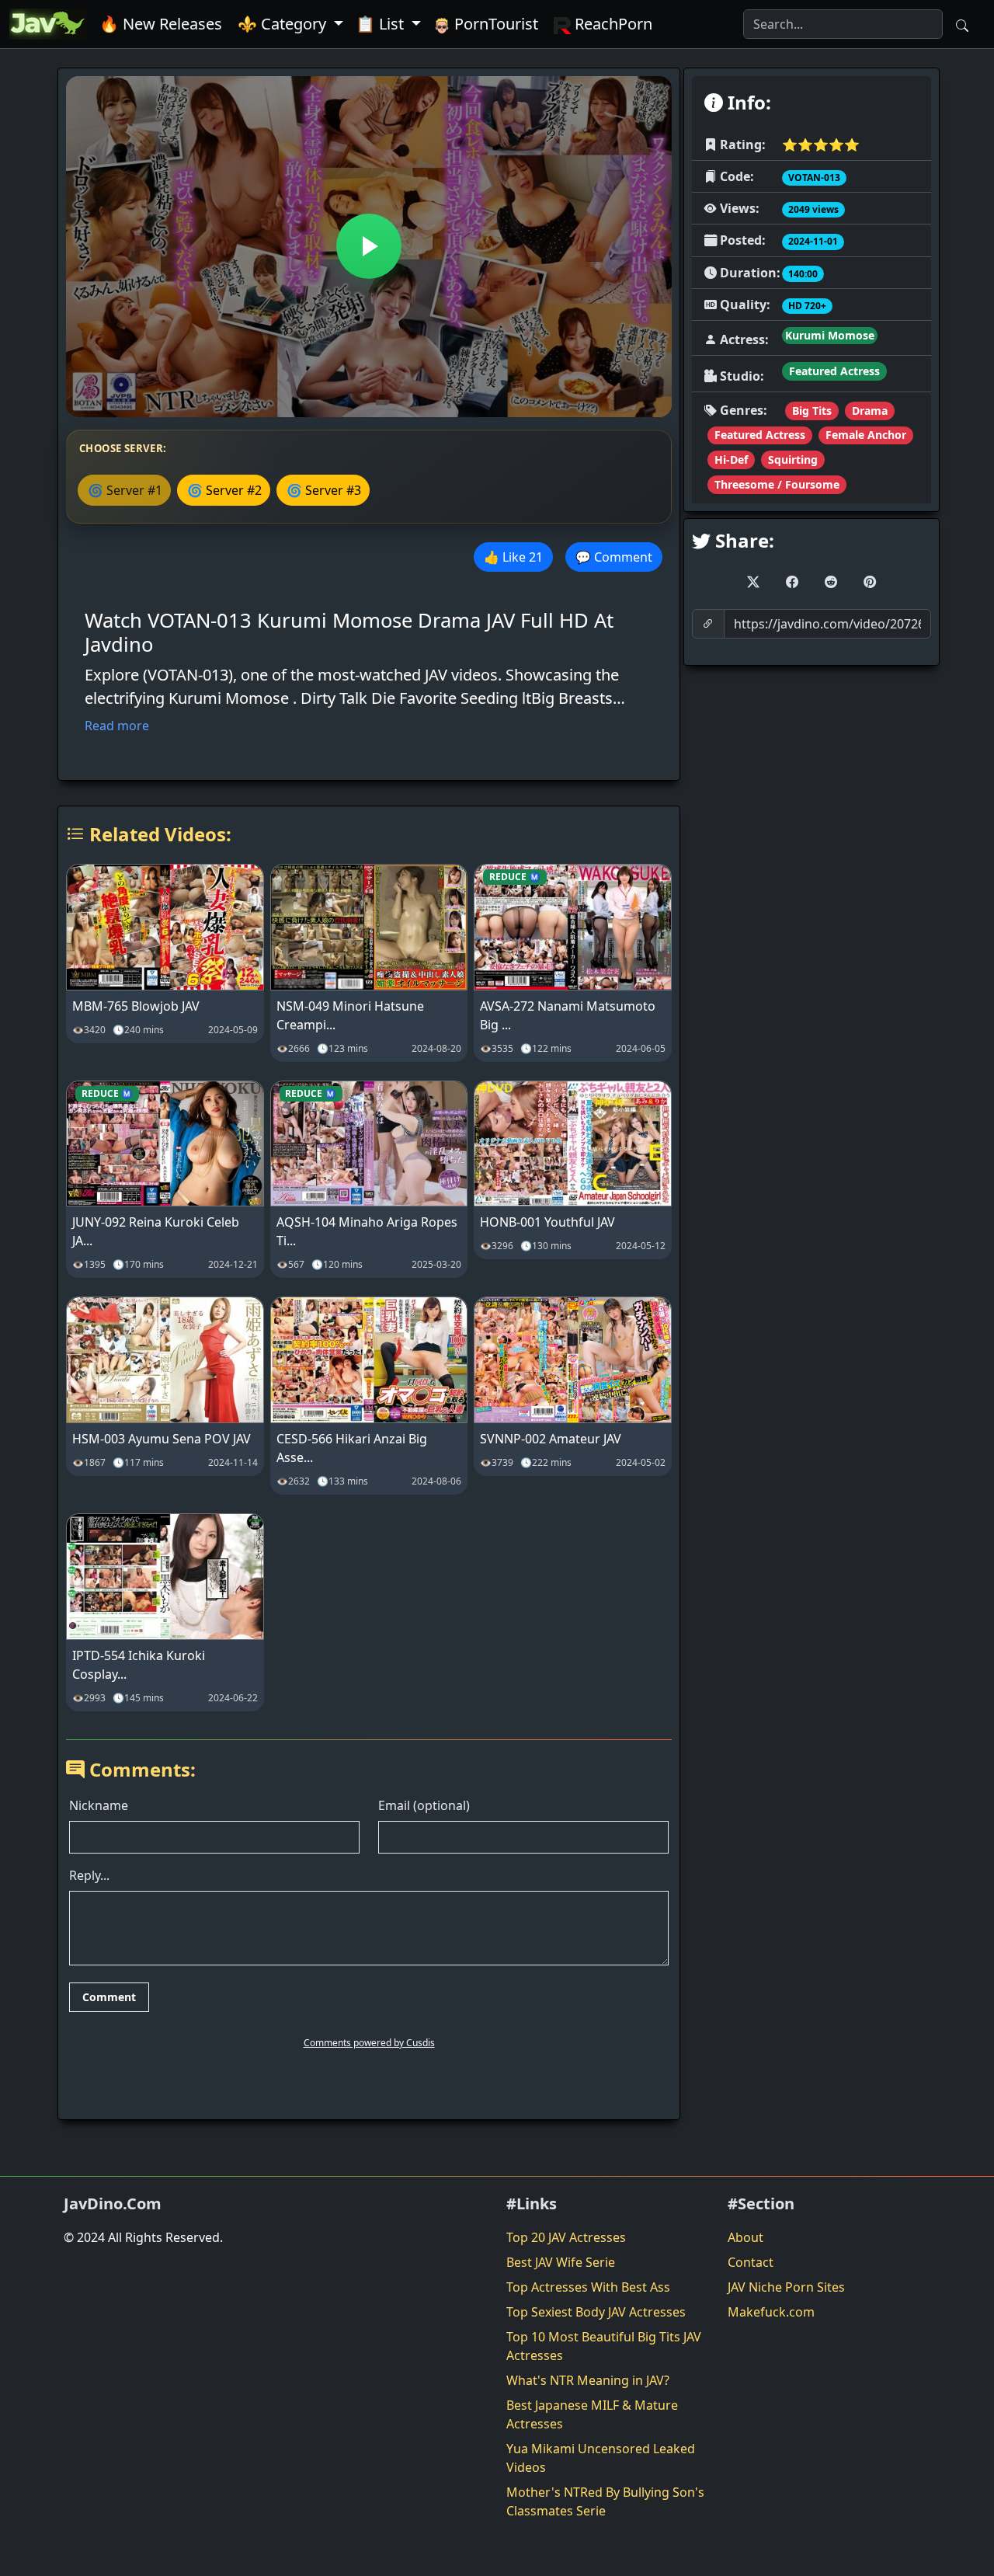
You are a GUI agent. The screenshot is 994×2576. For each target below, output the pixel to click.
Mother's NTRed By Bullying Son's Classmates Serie (605, 2501)
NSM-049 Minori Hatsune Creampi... (350, 1015)
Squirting (793, 460)
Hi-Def (731, 460)
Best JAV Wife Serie (561, 2262)
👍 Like (513, 557)
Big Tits (812, 411)
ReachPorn (612, 24)
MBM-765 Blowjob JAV (136, 1006)
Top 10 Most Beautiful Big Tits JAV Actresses (604, 2346)
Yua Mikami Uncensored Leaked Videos (601, 2458)
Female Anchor (866, 435)
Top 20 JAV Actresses (566, 2237)
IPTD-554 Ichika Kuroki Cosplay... (139, 1665)
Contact (751, 2262)
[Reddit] (831, 582)
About (745, 2237)
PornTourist (494, 24)
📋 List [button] (382, 24)
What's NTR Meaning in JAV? (588, 2380)
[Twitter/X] (753, 582)
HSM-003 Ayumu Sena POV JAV (162, 1439)
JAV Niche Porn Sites (786, 2287)
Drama (870, 411)
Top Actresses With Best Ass (588, 2287)
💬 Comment (614, 557)
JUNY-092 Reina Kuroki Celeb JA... (156, 1231)
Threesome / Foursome (777, 484)
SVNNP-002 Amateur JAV (551, 1439)
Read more (117, 726)
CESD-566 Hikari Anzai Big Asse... (352, 1448)
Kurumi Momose (830, 335)
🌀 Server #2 (224, 490)
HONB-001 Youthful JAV (547, 1222)
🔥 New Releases (161, 24)
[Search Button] (962, 24)
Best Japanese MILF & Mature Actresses (592, 2414)
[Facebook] (792, 582)
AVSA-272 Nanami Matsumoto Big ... (568, 1015)
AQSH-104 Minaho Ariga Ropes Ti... (367, 1231)
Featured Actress (834, 371)
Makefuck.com (771, 2312)
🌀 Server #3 (324, 490)
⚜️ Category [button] (284, 24)
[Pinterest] (870, 582)
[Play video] (369, 246)
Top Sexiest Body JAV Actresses (596, 2312)
